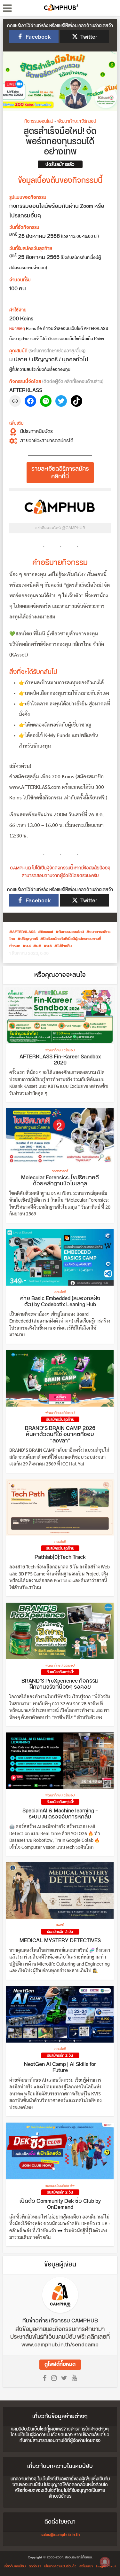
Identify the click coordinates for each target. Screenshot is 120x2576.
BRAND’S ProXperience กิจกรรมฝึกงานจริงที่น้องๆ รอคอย (60, 1684)
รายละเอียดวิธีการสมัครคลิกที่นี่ (60, 473)
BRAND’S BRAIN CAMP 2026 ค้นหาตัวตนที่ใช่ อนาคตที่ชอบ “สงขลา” (60, 1435)
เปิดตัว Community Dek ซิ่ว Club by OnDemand (60, 2204)
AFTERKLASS (24, 932)
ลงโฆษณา (86, 2566)
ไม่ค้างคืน (64, 946)
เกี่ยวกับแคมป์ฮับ (15, 2566)
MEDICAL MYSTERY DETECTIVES (60, 1941)
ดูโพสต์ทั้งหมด (60, 2364)
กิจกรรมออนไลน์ (39, 122)
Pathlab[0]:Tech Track (60, 1557)
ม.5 (39, 946)
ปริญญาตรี (29, 939)
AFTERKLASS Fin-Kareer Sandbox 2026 (60, 1060)
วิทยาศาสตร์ (60, 1171)
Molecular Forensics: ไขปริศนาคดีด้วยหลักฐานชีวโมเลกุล (60, 1181)
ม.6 (49, 946)
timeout (47, 932)
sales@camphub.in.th (60, 2535)
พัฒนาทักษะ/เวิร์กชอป (77, 122)
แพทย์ (60, 1925)
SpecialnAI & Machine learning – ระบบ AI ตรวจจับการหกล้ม (60, 1814)
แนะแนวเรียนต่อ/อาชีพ (60, 2186)
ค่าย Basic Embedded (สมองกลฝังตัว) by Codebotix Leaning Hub (60, 1302)
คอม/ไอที (60, 1292)
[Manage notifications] (105, 2562)
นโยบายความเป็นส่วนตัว (60, 2566)
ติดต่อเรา (35, 2566)
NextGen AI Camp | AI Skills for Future (60, 2068)
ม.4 (28, 946)
